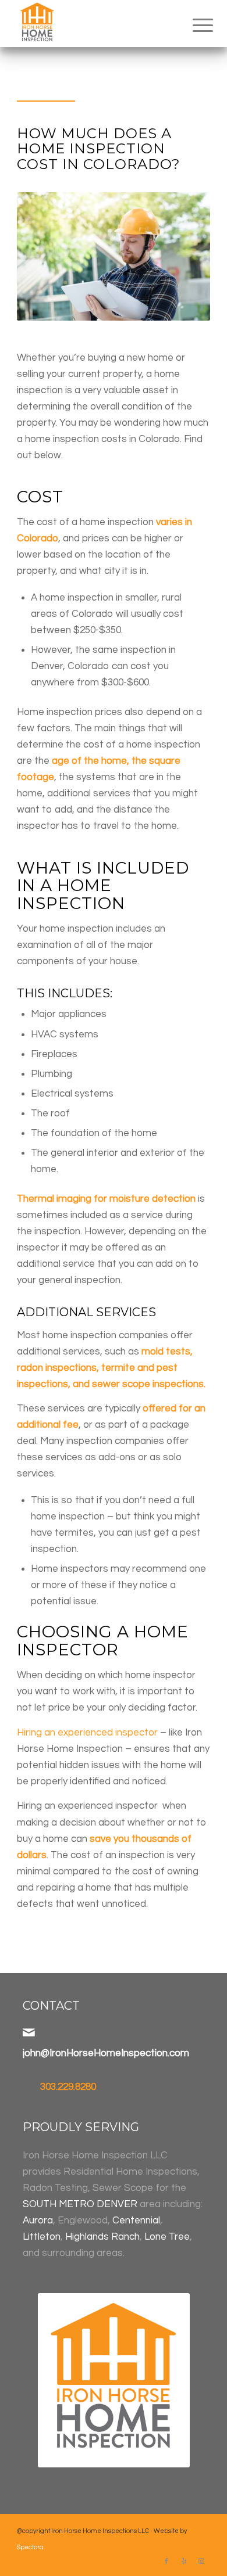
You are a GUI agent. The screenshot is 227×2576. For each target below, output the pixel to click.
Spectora (30, 2547)
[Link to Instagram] (201, 2561)
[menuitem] (194, 24)
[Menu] (194, 24)
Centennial (136, 2221)
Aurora (38, 2221)
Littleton (42, 2237)
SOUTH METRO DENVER (80, 2204)
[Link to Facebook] (166, 2561)
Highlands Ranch (102, 2237)
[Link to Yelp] (184, 2561)
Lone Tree (167, 2237)
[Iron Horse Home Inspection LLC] (94, 23)
